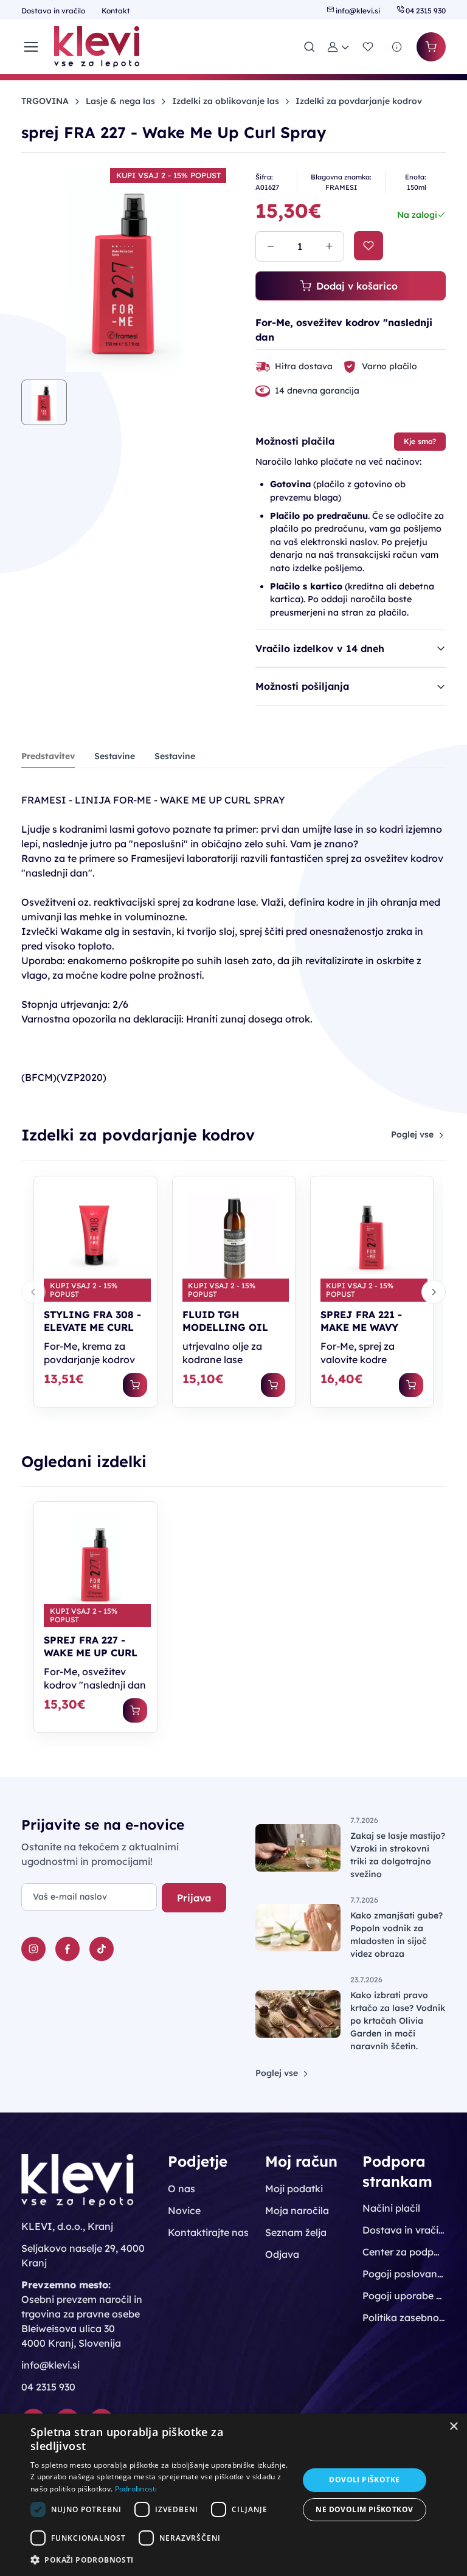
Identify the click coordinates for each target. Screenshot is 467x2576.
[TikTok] (102, 1949)
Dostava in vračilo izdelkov (404, 2230)
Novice (184, 2210)
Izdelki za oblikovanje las (226, 101)
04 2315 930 (425, 11)
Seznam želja (296, 2232)
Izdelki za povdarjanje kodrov (359, 101)
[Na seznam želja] (368, 246)
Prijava (194, 1898)
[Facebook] (67, 1949)
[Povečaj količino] (329, 246)
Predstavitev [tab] (48, 756)
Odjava (282, 2254)
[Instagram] (33, 1949)
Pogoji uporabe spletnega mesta (404, 2296)
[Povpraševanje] (397, 47)
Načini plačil (391, 2208)
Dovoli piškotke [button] (364, 2480)
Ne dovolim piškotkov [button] (364, 2509)
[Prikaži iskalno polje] (310, 47)
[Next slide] (434, 1292)
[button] (339, 47)
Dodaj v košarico (357, 286)
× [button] (453, 2427)
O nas (182, 2189)
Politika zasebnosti (404, 2317)
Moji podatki (294, 2189)
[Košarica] (431, 47)
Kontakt (116, 11)
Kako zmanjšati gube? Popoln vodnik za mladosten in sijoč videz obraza (396, 1935)
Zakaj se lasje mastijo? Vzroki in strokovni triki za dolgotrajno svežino (398, 1855)
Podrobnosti (136, 2489)
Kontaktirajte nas (208, 2232)
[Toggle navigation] (30, 47)
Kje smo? (420, 441)
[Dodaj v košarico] (135, 1385)
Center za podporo (404, 2252)
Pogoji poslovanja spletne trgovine (404, 2274)
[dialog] (233, 2495)
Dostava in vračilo (54, 11)
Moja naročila (297, 2210)
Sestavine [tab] (115, 756)
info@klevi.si (358, 11)
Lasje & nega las (120, 101)
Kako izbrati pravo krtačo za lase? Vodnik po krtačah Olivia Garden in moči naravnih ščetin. (398, 2021)
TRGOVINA (45, 101)
